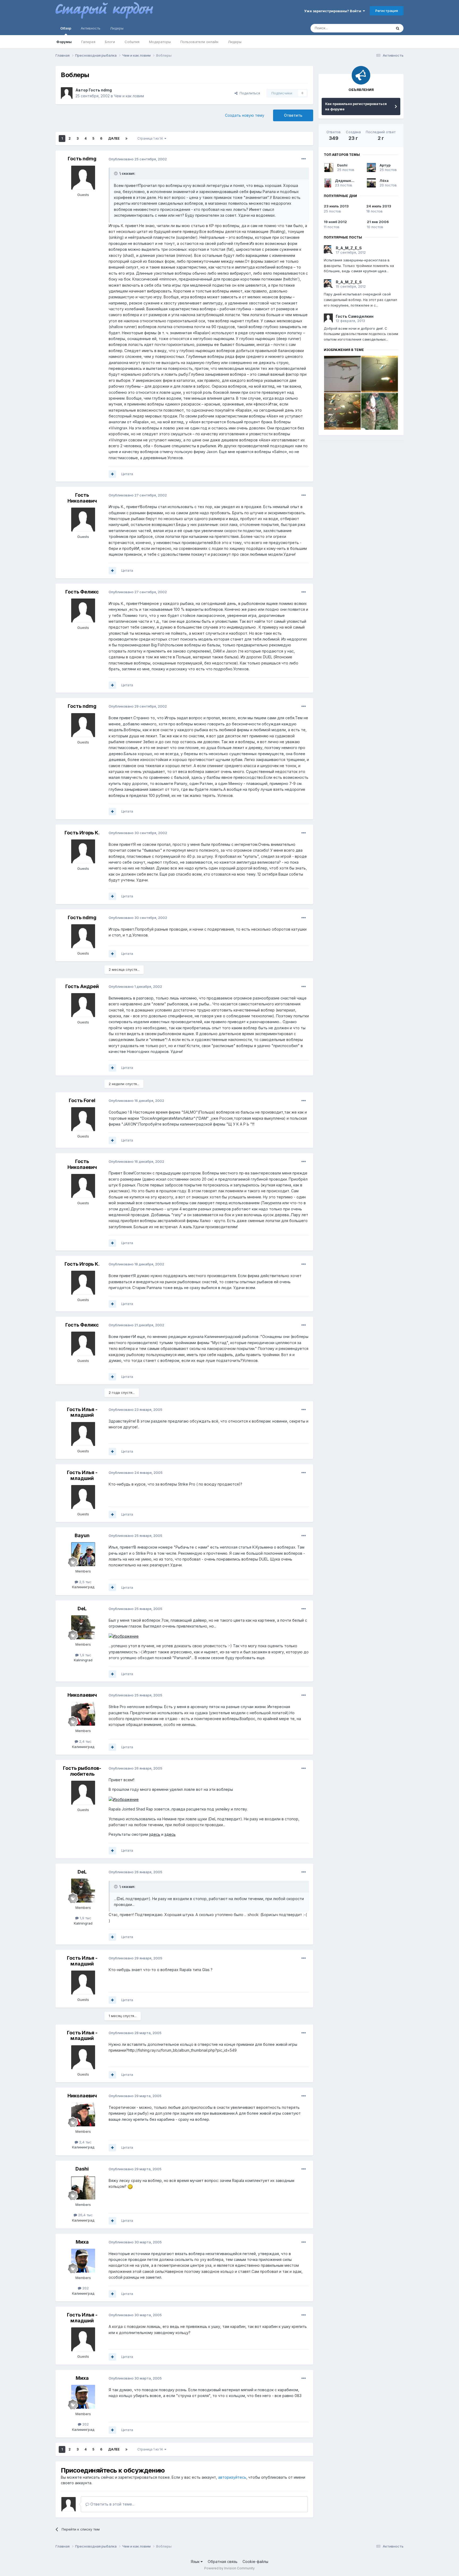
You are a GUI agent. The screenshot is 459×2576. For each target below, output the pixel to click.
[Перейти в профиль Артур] (371, 168)
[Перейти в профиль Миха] (83, 2261)
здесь (155, 1834)
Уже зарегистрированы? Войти (333, 11)
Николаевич (82, 1695)
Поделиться (249, 93)
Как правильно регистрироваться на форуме (356, 106)
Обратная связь (223, 2562)
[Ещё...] (304, 159)
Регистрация (387, 11)
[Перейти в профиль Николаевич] (83, 1714)
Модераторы (160, 42)
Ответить (293, 115)
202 (85, 2288)
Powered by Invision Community (229, 2568)
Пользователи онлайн (199, 42)
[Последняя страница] (126, 139)
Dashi (82, 2169)
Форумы (64, 42)
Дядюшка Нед (348, 181)
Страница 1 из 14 (151, 138)
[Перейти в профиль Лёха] (371, 183)
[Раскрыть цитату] (116, 173)
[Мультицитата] (112, 474)
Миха (82, 2242)
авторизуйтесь (232, 2477)
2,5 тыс (85, 1582)
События (132, 42)
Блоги (110, 42)
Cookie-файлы (255, 2562)
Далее (114, 138)
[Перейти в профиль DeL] (83, 1627)
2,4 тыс (85, 1741)
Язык (196, 2562)
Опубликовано (138, 159)
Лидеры (235, 42)
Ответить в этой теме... (112, 2504)
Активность (91, 28)
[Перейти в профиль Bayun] (83, 1554)
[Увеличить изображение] (124, 1636)
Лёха (384, 181)
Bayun (82, 1535)
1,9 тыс (85, 1655)
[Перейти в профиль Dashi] (83, 2188)
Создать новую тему (245, 115)
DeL (82, 1609)
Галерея (88, 42)
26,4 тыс (85, 2215)
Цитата (127, 474)
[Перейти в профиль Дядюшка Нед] (328, 183)
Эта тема (378, 28)
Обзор (66, 28)
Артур (385, 165)
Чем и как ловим (129, 96)
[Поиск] (398, 28)
